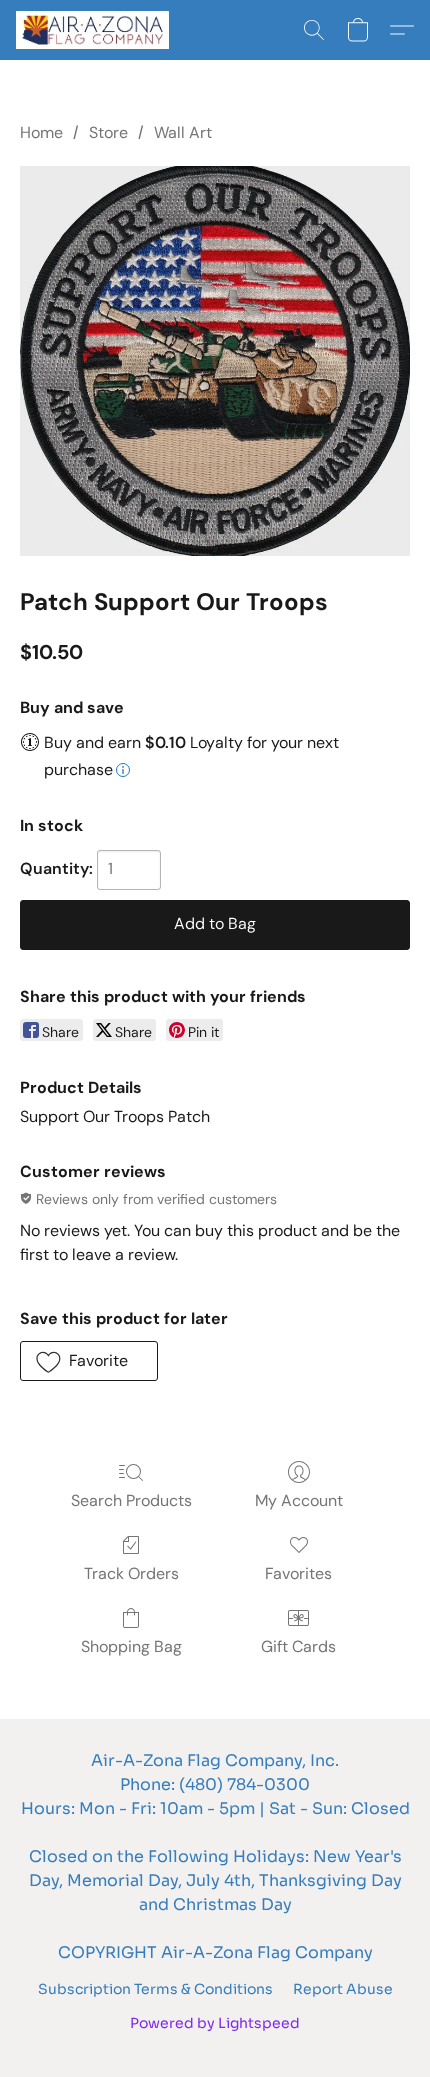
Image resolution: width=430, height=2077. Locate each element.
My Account (299, 1500)
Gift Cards (298, 1646)
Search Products (131, 1500)
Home (41, 132)
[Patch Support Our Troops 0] (215, 361)
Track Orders (131, 1573)
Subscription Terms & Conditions (155, 1989)
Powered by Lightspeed (215, 2023)
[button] (96, 30)
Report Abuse (343, 1989)
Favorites (298, 1573)
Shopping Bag (131, 1646)
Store (108, 132)
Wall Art (183, 132)
